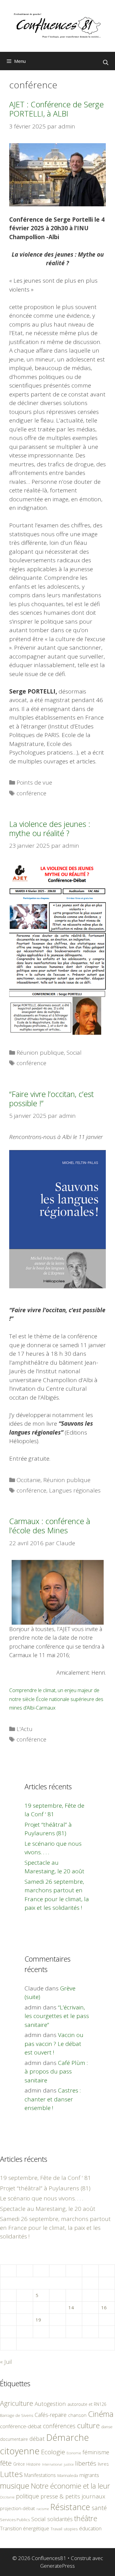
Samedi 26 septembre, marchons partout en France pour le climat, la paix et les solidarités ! (55, 2228)
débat (37, 2438)
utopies (71, 2529)
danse (107, 2427)
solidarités (60, 2519)
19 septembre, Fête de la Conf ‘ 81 (46, 2178)
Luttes (11, 2474)
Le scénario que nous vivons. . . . (42, 2198)
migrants (89, 2475)
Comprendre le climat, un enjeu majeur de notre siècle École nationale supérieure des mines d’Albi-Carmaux (56, 1699)
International (52, 2464)
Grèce (19, 2464)
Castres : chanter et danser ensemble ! (53, 2099)
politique (27, 2496)
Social (74, 1053)
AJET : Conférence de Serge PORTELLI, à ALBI (56, 109)
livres (103, 2464)
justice (69, 2464)
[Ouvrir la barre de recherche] (105, 63)
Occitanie (29, 1480)
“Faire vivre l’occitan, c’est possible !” (52, 1099)
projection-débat (17, 2508)
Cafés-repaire (51, 2415)
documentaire (14, 2439)
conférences (59, 2426)
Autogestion (50, 2404)
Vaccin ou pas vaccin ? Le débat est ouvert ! (54, 2044)
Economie (74, 2453)
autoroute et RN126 (87, 2404)
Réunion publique (40, 1053)
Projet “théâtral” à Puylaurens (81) (45, 2188)
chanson (77, 2415)
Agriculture (17, 2403)
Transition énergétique (25, 2528)
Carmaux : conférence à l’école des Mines (50, 1526)
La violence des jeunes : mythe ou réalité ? (50, 828)
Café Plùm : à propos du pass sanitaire (56, 2072)
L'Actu (25, 1729)
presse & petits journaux (73, 2496)
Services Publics (15, 2520)
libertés (86, 2463)
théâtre (86, 2518)
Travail (56, 2529)
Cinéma (101, 2414)
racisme (43, 2509)
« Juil (6, 2362)
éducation (90, 2528)
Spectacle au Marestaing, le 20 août (48, 2209)
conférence (31, 793)
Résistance (70, 2507)
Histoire (33, 2464)
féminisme (96, 2452)
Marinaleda (68, 2475)
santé (99, 2508)
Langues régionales (75, 1490)
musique (15, 2486)
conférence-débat (21, 2426)
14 (71, 2307)
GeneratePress (57, 2566)
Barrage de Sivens (17, 2415)
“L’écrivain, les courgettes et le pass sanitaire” (57, 2016)
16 (104, 2307)
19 (38, 2320)
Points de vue (34, 782)
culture (88, 2425)
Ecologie (53, 2452)
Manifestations (40, 2475)
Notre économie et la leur (71, 2486)
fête (6, 2463)
